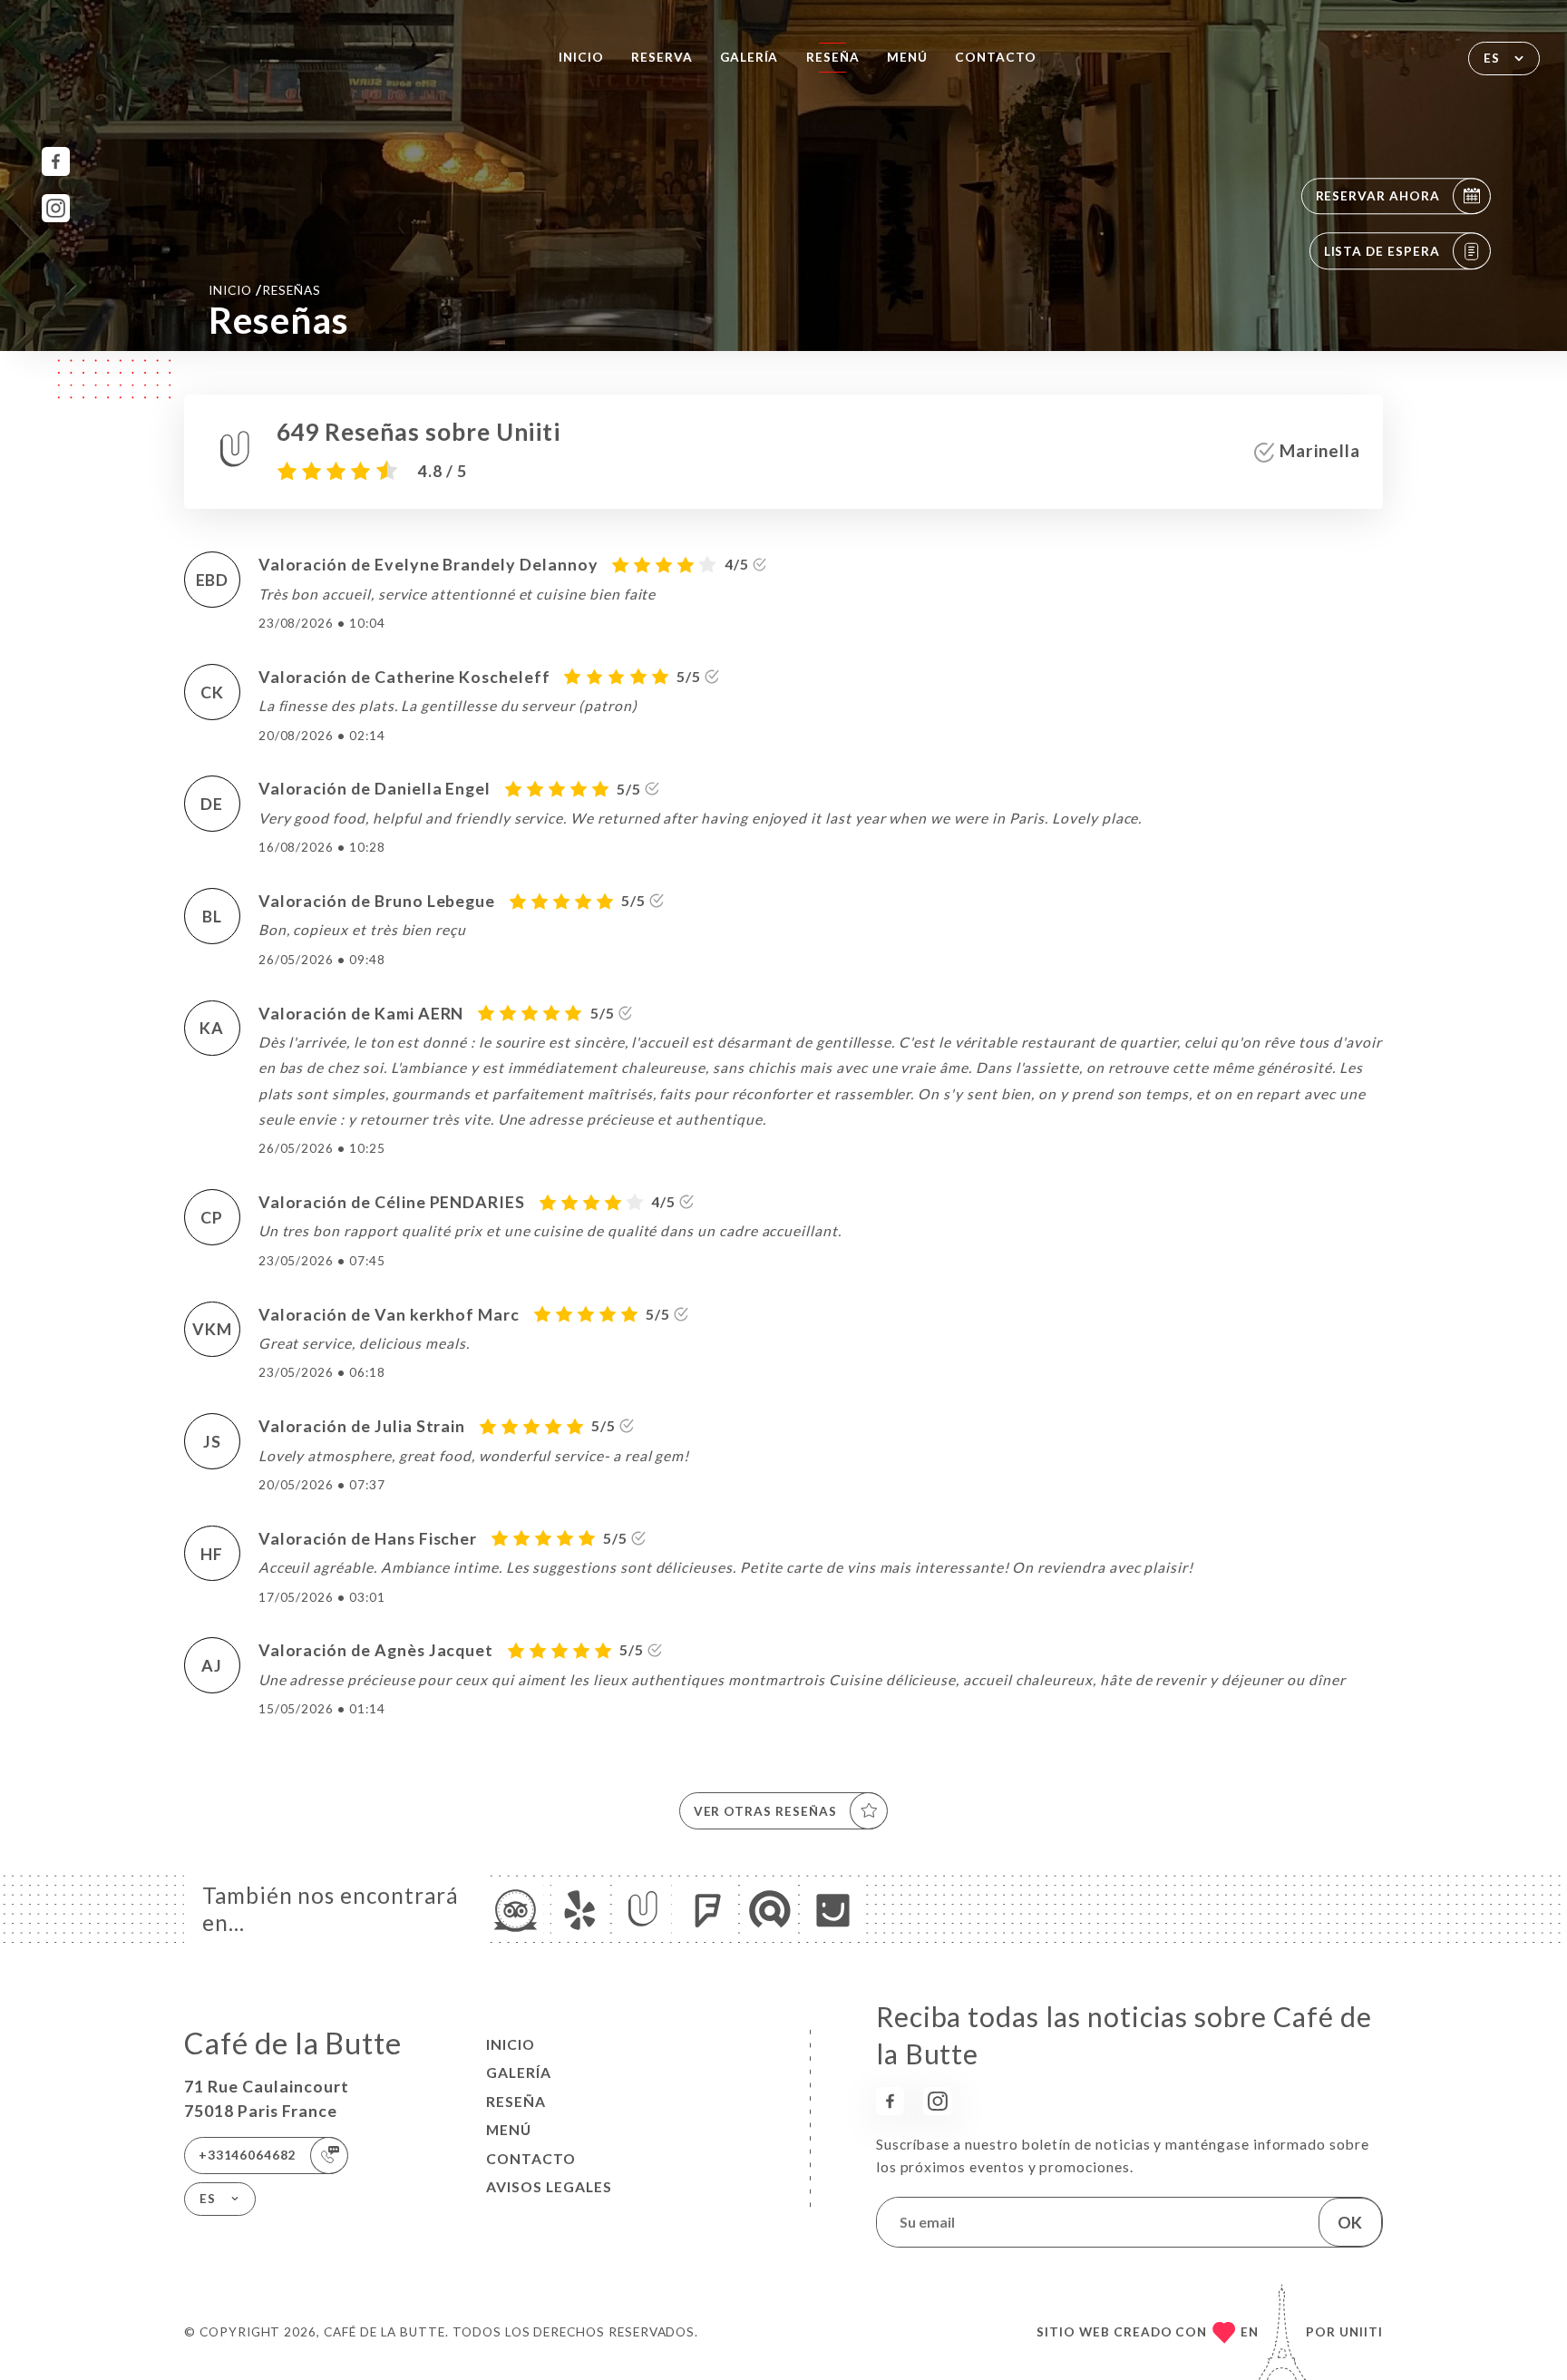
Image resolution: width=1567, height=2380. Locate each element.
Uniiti (1361, 2332)
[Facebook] (56, 161)
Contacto (996, 57)
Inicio (581, 57)
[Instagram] (56, 208)
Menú (907, 57)
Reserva (662, 57)
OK (1350, 2222)
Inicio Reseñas (264, 289)
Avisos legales (549, 2187)
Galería (749, 57)
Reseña (833, 57)
